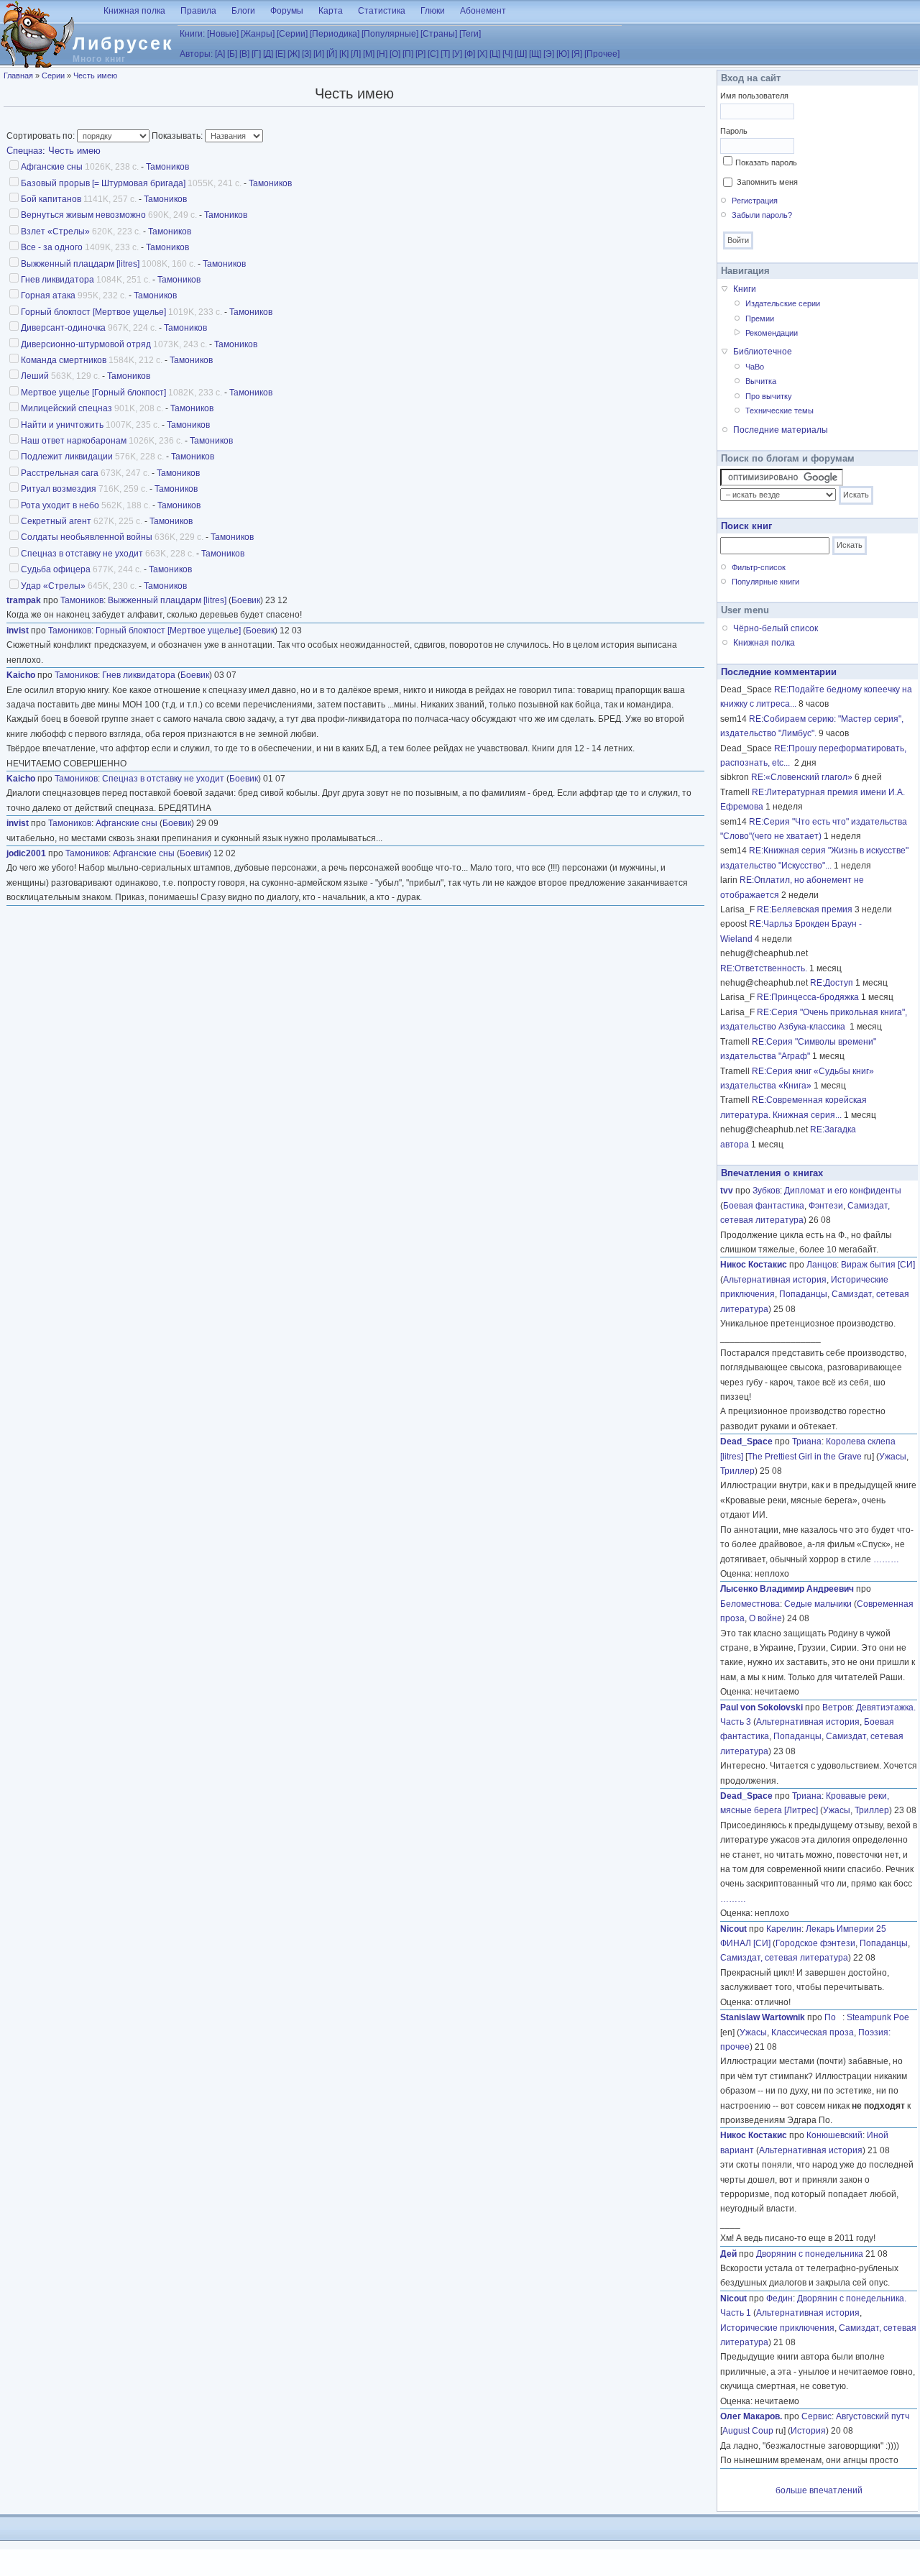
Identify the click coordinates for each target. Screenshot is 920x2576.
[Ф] (470, 54)
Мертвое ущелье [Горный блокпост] (93, 393)
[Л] (356, 54)
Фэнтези (826, 1206)
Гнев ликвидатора (57, 280)
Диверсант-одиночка (63, 328)
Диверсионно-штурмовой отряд (86, 344)
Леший (35, 376)
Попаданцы (803, 1294)
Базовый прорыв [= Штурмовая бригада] (103, 183)
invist (18, 631)
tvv (727, 1191)
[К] (344, 54)
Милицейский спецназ (66, 408)
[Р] (420, 54)
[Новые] (223, 34)
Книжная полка (134, 11)
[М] (369, 54)
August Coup (748, 2431)
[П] (408, 54)
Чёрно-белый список (776, 628)
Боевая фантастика (764, 1206)
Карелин (784, 1929)
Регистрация (755, 201)
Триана (807, 1441)
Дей (728, 2254)
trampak (24, 600)
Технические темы (779, 411)
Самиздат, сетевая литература (784, 1958)
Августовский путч (873, 2416)
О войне (765, 1618)
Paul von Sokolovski (762, 1708)
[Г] (256, 54)
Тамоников (167, 167)
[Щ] (535, 54)
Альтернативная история (775, 1280)
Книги (745, 289)
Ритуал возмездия (59, 489)
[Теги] (470, 34)
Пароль (734, 131)
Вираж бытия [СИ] (878, 1265)
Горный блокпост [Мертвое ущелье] (93, 312)
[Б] (232, 54)
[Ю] (563, 54)
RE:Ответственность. (764, 968)
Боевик (246, 600)
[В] (244, 54)
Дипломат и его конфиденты (843, 1191)
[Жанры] (258, 34)
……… (886, 1559)
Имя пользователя (754, 96)
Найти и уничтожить (62, 425)
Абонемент (483, 11)
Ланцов (822, 1265)
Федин (779, 2298)
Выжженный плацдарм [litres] (80, 264)
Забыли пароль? (762, 215)
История (808, 2431)
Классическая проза (813, 2032)
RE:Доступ (832, 983)
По (833, 2017)
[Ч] (507, 54)
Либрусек (123, 43)
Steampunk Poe (878, 2017)
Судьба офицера (56, 569)
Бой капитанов (51, 199)
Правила (198, 11)
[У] (457, 54)
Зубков (766, 1191)
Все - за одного (52, 247)
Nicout (733, 1929)
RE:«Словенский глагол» (802, 777)
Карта (331, 11)
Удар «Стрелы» (53, 586)
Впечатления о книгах (772, 1173)
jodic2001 (26, 853)
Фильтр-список (759, 567)
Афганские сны (52, 167)
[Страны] (439, 34)
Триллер (737, 1471)
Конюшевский (834, 2135)
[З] (307, 54)
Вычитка (761, 381)
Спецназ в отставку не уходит (82, 554)
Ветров (837, 1708)
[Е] (280, 54)
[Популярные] (390, 34)
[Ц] (495, 54)
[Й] (332, 54)
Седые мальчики (818, 1604)
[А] (220, 54)
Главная (18, 75)
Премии (760, 318)
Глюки (433, 11)
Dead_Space (746, 1441)
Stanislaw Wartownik (763, 2017)
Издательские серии (783, 303)
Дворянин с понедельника (810, 2254)
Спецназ (24, 151)
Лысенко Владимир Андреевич (787, 1589)
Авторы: (196, 54)
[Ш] (521, 54)
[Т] (445, 54)
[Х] (482, 54)
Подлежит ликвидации (67, 457)
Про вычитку (769, 396)
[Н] (382, 54)
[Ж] (294, 54)
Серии (53, 75)
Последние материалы (781, 430)
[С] (433, 54)
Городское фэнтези (815, 1943)
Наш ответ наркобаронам (74, 441)
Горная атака (48, 295)
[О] (395, 54)
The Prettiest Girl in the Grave (805, 1457)
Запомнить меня (767, 182)
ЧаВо (755, 367)
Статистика (382, 11)
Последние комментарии (779, 672)
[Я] (577, 54)
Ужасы (893, 1457)
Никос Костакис (754, 1265)
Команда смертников (64, 360)
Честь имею (95, 75)
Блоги (243, 11)
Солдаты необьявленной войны (87, 537)
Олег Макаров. (751, 2416)
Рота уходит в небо (60, 505)
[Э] (549, 54)
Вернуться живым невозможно (83, 215)
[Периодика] (335, 34)
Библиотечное (763, 352)
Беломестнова (750, 1604)
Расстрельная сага (60, 473)
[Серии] (292, 34)
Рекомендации (772, 333)
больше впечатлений (819, 2490)
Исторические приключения (777, 2328)
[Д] (268, 54)
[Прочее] (602, 54)
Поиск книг (746, 526)
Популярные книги (765, 582)
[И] (319, 54)
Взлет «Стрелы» (55, 232)
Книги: (192, 34)
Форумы (287, 11)
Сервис (816, 2416)
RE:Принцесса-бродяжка (808, 997)
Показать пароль (766, 162)
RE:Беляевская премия (805, 909)
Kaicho (21, 675)
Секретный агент (56, 521)
